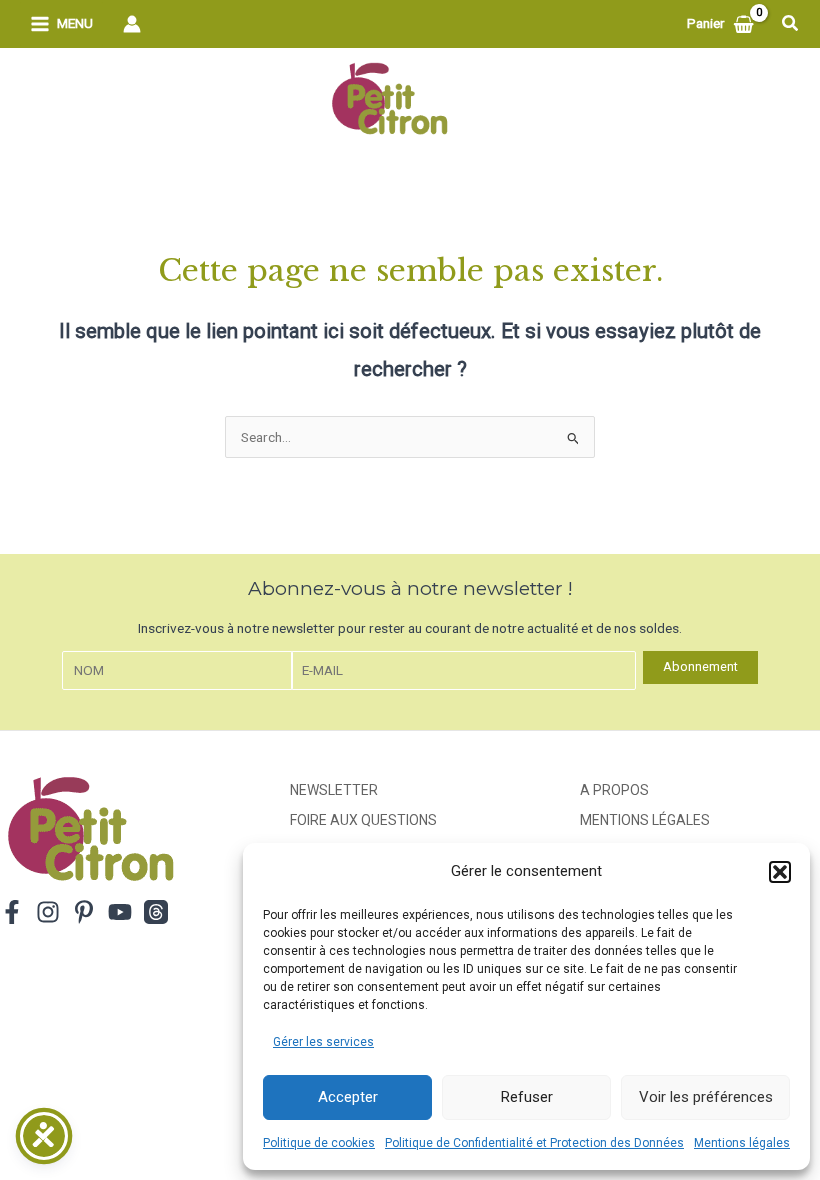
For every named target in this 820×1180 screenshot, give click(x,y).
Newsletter (334, 790)
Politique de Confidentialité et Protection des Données (534, 1143)
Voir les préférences (706, 1097)
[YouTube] (120, 912)
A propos (614, 790)
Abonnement (700, 666)
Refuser (527, 1097)
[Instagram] (48, 912)
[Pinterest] (84, 912)
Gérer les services (323, 1042)
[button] (780, 872)
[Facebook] (12, 912)
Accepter (348, 1097)
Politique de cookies (319, 1143)
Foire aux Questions (363, 820)
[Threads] (156, 912)
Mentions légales (742, 1143)
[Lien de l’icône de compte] (132, 24)
